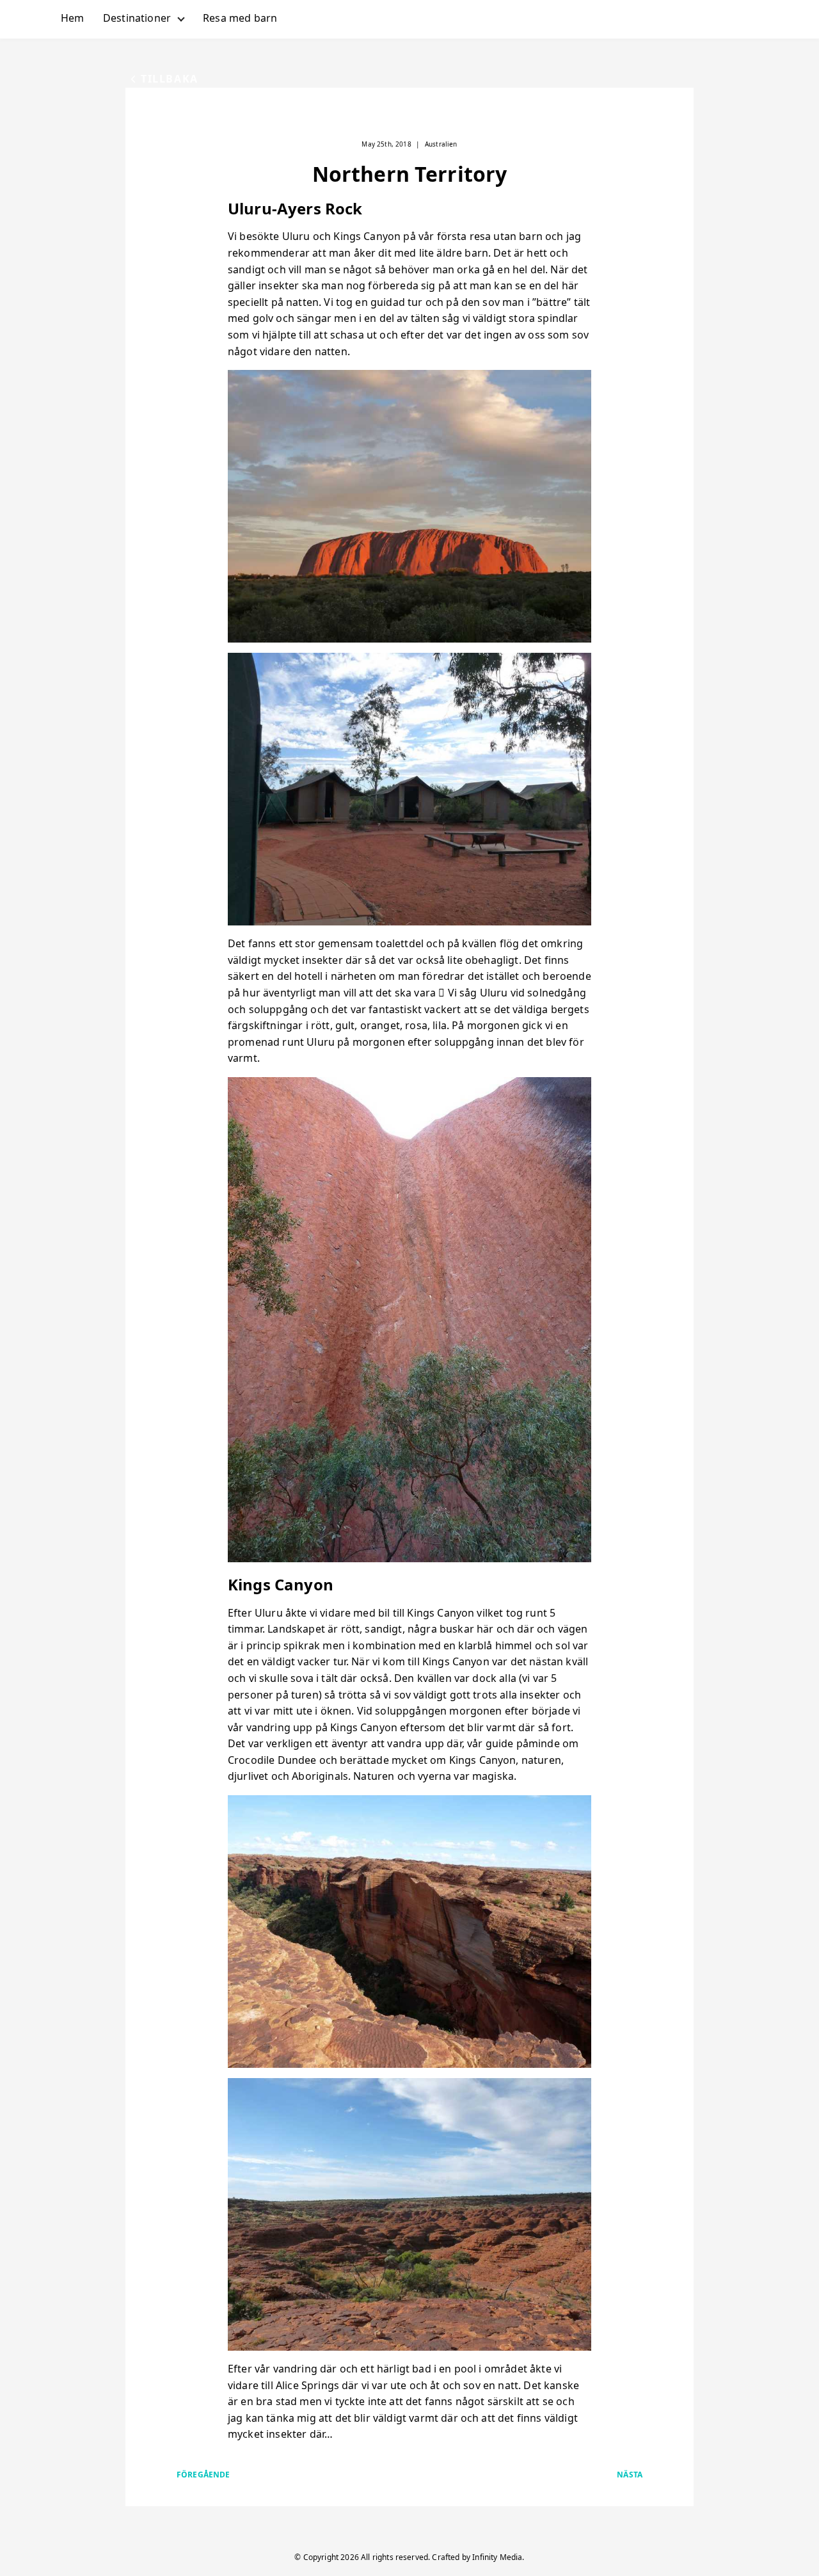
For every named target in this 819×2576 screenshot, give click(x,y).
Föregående (203, 2475)
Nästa (630, 2475)
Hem (72, 18)
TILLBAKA (170, 79)
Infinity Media (497, 2557)
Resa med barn (240, 18)
